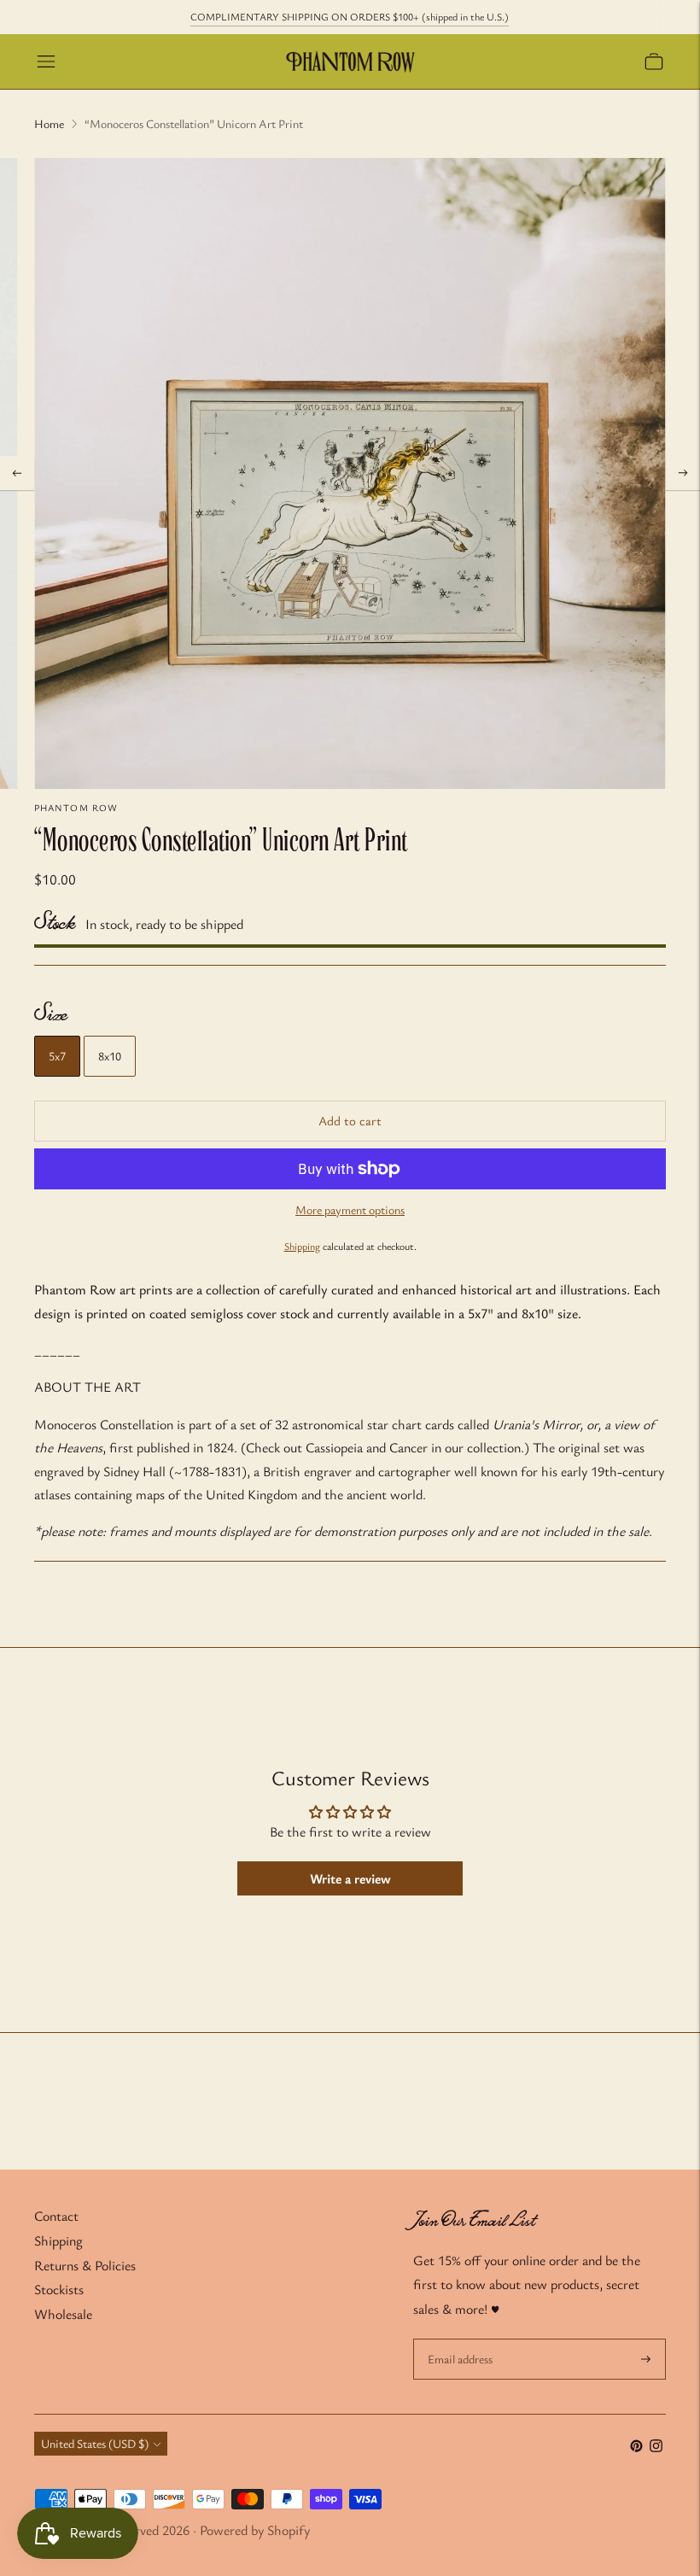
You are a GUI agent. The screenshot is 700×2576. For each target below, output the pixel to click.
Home (49, 123)
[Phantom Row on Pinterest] (636, 2447)
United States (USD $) (95, 2443)
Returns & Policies (85, 2265)
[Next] (683, 473)
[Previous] (17, 473)
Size (51, 1014)
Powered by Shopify (255, 2530)
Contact (56, 2216)
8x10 (110, 1056)
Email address (459, 2340)
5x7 (57, 1056)
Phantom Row (76, 807)
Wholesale (63, 2314)
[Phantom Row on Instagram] (656, 2447)
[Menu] (46, 61)
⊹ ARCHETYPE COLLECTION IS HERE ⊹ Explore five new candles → (350, 16)
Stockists (59, 2289)
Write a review (350, 1878)
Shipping (302, 1246)
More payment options (350, 1209)
